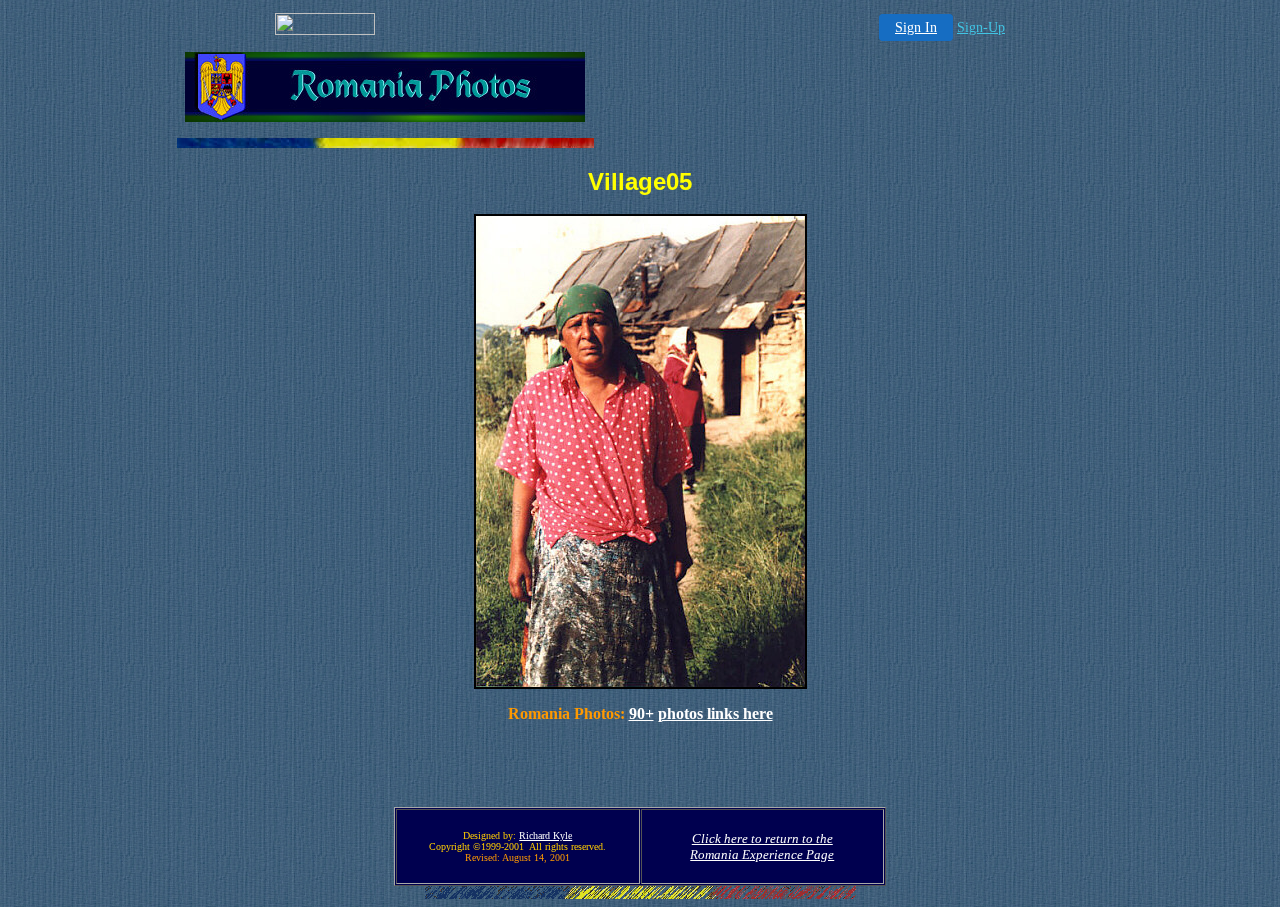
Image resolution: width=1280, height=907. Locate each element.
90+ (641, 713)
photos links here (715, 713)
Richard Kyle (545, 835)
